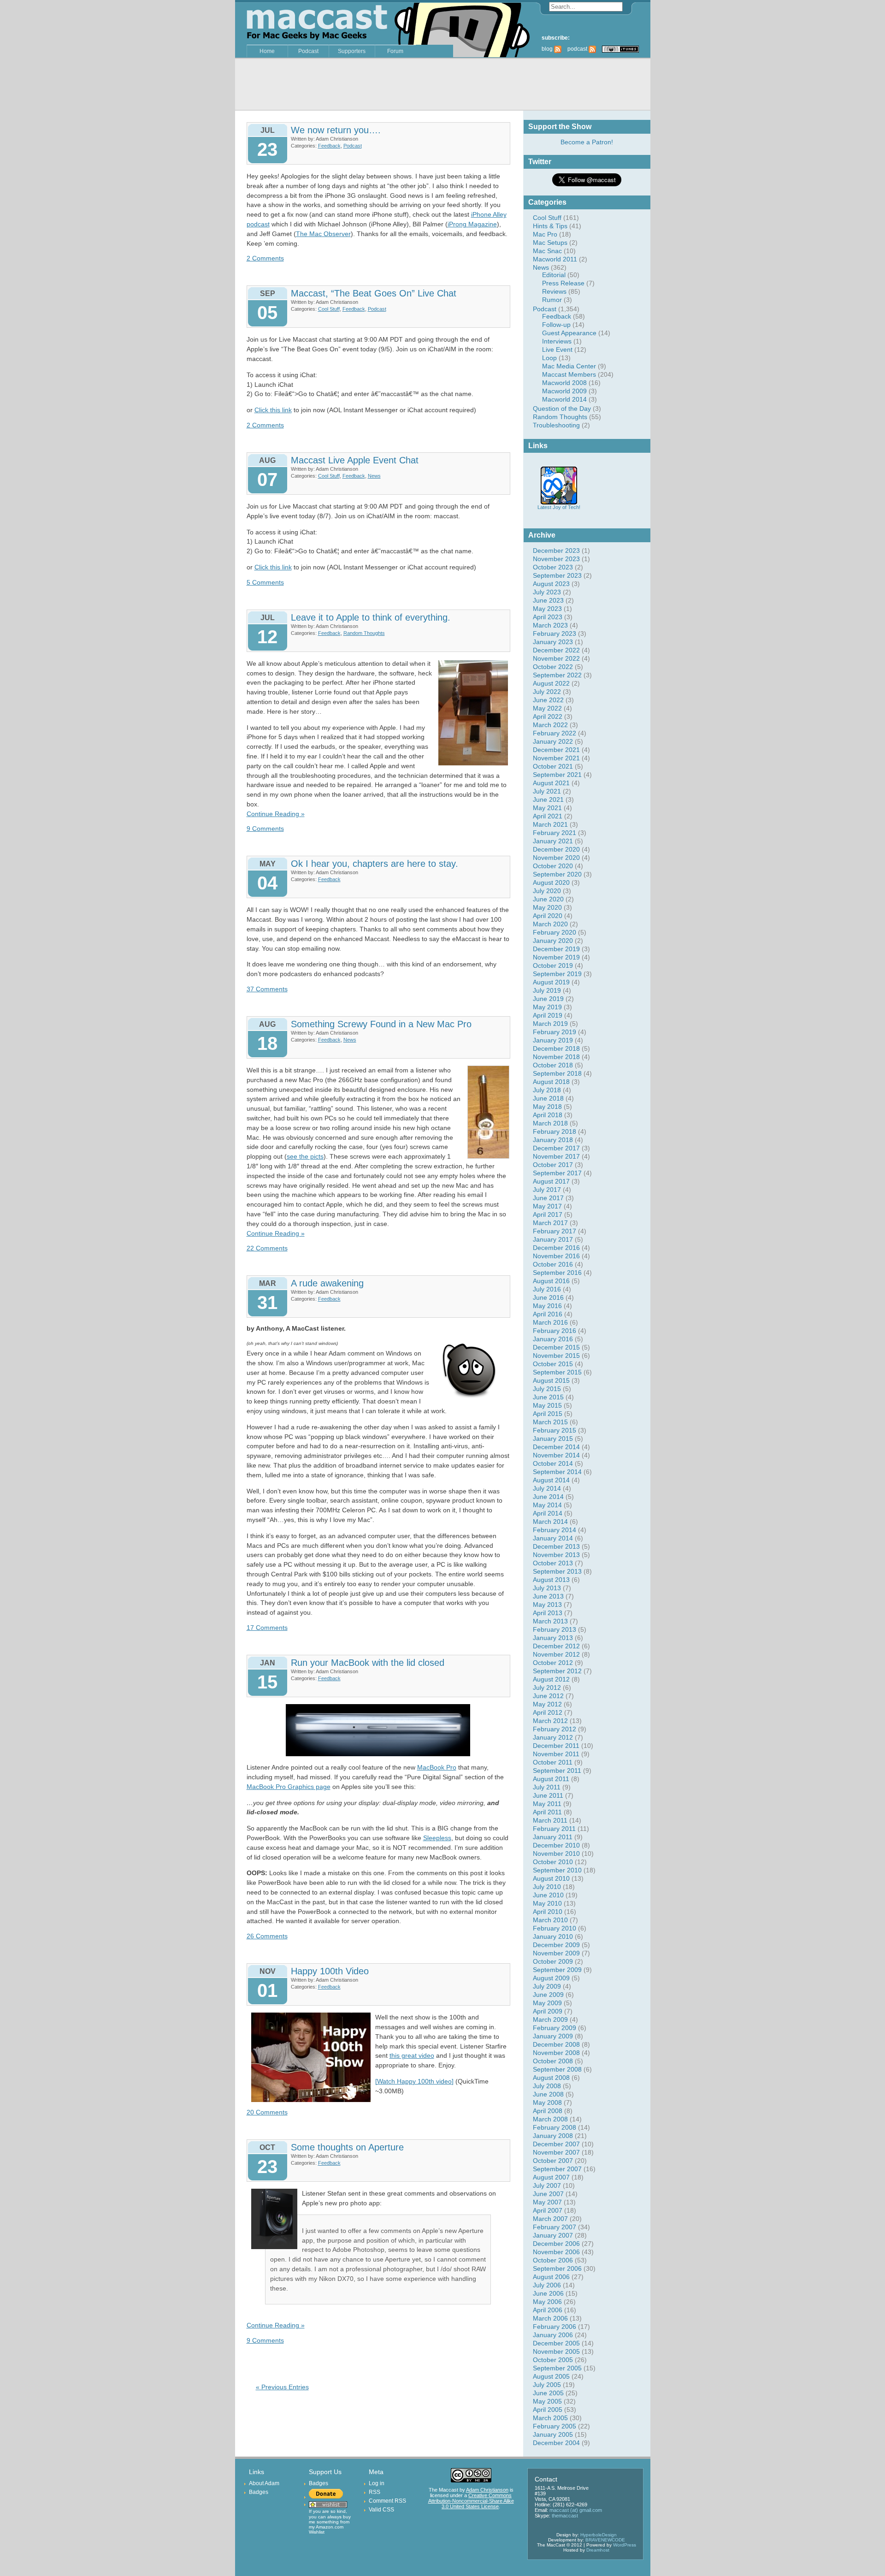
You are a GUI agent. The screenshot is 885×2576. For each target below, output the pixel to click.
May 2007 (547, 2202)
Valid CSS (381, 2510)
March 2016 (550, 1322)
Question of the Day (562, 409)
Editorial (554, 275)
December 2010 (556, 1845)
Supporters (352, 51)
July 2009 (547, 1986)
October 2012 (553, 1663)
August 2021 (551, 783)
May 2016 (547, 1306)
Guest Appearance (569, 333)
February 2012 (555, 1729)
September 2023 (557, 575)
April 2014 (548, 1513)
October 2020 (553, 866)
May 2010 (547, 1903)
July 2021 (547, 791)
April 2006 (548, 2310)
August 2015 (551, 1380)
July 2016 (547, 1289)
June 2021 (548, 799)
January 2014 (553, 1538)
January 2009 (553, 2036)
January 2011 (553, 1837)
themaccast (565, 2516)
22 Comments (267, 1248)
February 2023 (555, 634)
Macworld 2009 (564, 391)
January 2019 (553, 1040)
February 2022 (555, 733)
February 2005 (555, 2426)
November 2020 (556, 858)
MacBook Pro (437, 1767)
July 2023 (547, 592)
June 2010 (548, 1895)
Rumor (552, 300)
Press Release (563, 283)
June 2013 (548, 1596)
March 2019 (550, 1024)
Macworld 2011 (555, 259)
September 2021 (557, 775)
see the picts (305, 1156)
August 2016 (551, 1281)
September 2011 (557, 1771)
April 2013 (548, 1613)
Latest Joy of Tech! (559, 507)
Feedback (557, 316)
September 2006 (557, 2268)
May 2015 (547, 1405)
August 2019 (551, 982)
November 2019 (556, 957)
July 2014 (547, 1488)
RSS (375, 2492)
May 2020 (547, 907)
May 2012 (547, 1704)
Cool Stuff (547, 218)
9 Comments (265, 829)
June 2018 (548, 1098)
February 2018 (555, 1131)
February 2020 (555, 932)
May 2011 (547, 1804)
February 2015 (555, 1430)
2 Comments (265, 258)
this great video (412, 2055)
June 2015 (548, 1397)
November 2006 (556, 2252)
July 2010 (547, 1887)
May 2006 (547, 2302)
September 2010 (557, 1870)
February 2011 (554, 1829)
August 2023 (551, 584)
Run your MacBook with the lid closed (368, 1663)
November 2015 (556, 1356)
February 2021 (555, 833)
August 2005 (551, 2376)
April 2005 (548, 2410)
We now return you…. (336, 130)
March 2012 (550, 1721)
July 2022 (547, 692)
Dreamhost (598, 2550)
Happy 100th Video (330, 1971)
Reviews (554, 291)
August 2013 (551, 1580)
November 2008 (556, 2053)
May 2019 (547, 1007)
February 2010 (555, 1928)
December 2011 (556, 1746)
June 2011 (548, 1795)
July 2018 (547, 1090)
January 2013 (553, 1638)
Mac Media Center (569, 366)
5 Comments (265, 582)
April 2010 (548, 1912)
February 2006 (555, 2327)
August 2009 (551, 1978)
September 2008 (557, 2069)
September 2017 (557, 1173)
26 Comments (267, 1936)
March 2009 (550, 2019)
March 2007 (550, 2219)
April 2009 (548, 2011)
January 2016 (553, 1339)
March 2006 (550, 2318)
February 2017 (555, 1231)
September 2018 (557, 1073)
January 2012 (553, 1737)
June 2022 (548, 700)
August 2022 (551, 683)
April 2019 (548, 1015)
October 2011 (553, 1762)
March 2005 (550, 2418)
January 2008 (553, 2136)
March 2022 (550, 725)
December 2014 (556, 1447)
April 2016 (548, 1314)
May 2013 (547, 1605)
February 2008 (555, 2127)
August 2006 (551, 2277)
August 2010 (551, 1878)
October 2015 (553, 1364)
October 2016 (553, 1264)
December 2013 (556, 1546)
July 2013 (547, 1588)
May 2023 (547, 609)
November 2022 (556, 658)
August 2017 (551, 1181)
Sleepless (437, 1838)
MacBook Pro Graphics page (289, 1787)
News (541, 267)
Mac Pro (545, 234)
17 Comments (267, 1628)
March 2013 (550, 1621)
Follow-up (556, 325)
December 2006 (556, 2244)
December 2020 (556, 849)
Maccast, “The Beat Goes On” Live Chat (374, 293)
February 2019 (555, 1032)
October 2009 (553, 1961)
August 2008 (551, 2078)
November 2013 (556, 1555)
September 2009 (557, 1970)
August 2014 (551, 1480)
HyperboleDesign (599, 2535)
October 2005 (553, 2360)
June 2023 (548, 600)
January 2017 (553, 1239)
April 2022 (548, 717)
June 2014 (548, 1497)
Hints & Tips (550, 226)
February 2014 (555, 1530)
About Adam (264, 2483)
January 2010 (553, 1936)
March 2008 (550, 2119)
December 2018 (556, 1048)
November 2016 (556, 1256)
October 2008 (553, 2061)
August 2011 (551, 1779)
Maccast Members (569, 374)
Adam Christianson (487, 2490)
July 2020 (547, 891)
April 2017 (548, 1214)
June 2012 (548, 1696)
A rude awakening (327, 1283)
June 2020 (548, 899)
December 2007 (556, 2144)
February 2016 (555, 1331)
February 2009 (555, 2028)
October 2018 (553, 1065)
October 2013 (553, 1563)
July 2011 (547, 1787)
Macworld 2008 (564, 383)
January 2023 (553, 642)
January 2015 (553, 1439)
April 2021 (548, 816)
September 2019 (557, 974)
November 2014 (556, 1455)
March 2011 (550, 1820)
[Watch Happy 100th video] (414, 2081)
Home (267, 51)
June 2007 (548, 2194)
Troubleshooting (556, 425)
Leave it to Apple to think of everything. (371, 617)
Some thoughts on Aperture (347, 2147)
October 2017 (553, 1165)
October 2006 (553, 2260)
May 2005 (547, 2401)
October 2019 (553, 965)
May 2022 (547, 708)
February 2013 (555, 1629)
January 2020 (553, 941)
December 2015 (556, 1347)
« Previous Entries (282, 2387)
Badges (259, 2492)
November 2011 (556, 1754)
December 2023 (556, 551)
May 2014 (547, 1505)
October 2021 (553, 766)
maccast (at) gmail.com (576, 2510)
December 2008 (556, 2044)
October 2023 (553, 567)
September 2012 (557, 1671)
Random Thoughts (560, 417)
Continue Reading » (276, 814)
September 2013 (557, 1571)
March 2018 (550, 1123)
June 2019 (548, 999)
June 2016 (548, 1297)
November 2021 (556, 758)
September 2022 (557, 675)
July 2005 (547, 2385)
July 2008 (547, 2086)
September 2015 (557, 1372)
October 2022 (553, 667)
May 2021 (547, 808)
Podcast (308, 51)
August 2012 (551, 1679)
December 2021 (556, 750)
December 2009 (556, 1945)
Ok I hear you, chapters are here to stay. (375, 864)
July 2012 (547, 1688)
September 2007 (557, 2169)
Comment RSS (387, 2501)
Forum (395, 51)
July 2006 (547, 2285)
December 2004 (556, 2443)
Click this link (273, 410)
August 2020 (551, 882)
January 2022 (553, 741)
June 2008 (548, 2094)
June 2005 (548, 2393)
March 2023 (550, 625)
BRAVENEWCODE (605, 2540)
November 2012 (556, 1654)
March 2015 (550, 1422)
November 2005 (556, 2351)
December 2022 (556, 650)
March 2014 (550, 1522)
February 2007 (555, 2227)
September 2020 (557, 874)
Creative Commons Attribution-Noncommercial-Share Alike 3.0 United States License (471, 2501)
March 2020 (550, 924)
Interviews (557, 341)
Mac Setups (550, 243)
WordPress (625, 2545)
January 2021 (553, 841)
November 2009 (556, 1953)
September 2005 (557, 2368)
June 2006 (548, 2293)
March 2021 (550, 824)
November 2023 (556, 559)
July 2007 (547, 2185)
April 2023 (548, 617)
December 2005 (556, 2343)
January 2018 (553, 1140)
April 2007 (548, 2210)
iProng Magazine (472, 224)
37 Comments (267, 989)
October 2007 (553, 2161)
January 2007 (553, 2235)
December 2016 (556, 1248)
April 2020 (548, 916)
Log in (377, 2483)
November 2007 (556, 2152)
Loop (549, 358)
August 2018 (551, 1082)
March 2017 (550, 1223)
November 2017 (556, 1156)
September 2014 (557, 1472)
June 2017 (548, 1198)
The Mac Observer (323, 234)
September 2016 (557, 1273)
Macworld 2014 (564, 399)
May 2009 (547, 2003)
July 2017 (547, 1190)
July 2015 (547, 1389)
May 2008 (547, 2102)
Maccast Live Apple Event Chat (355, 460)
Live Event (557, 349)
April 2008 (548, 2111)
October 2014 (553, 1463)
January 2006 (553, 2335)
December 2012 (556, 1646)
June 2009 (548, 1995)
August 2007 (551, 2177)
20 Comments (267, 2112)
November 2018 (556, 1057)
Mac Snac (547, 251)
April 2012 (548, 1712)
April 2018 (548, 1115)
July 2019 (547, 990)
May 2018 (547, 1107)
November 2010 (556, 1854)
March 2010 (550, 1920)
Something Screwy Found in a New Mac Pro (381, 1024)
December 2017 (556, 1148)
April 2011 (547, 1812)
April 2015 (548, 1414)
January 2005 (553, 2434)
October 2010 (553, 1862)
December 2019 (556, 949)
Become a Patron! (587, 142)
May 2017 (547, 1206)
